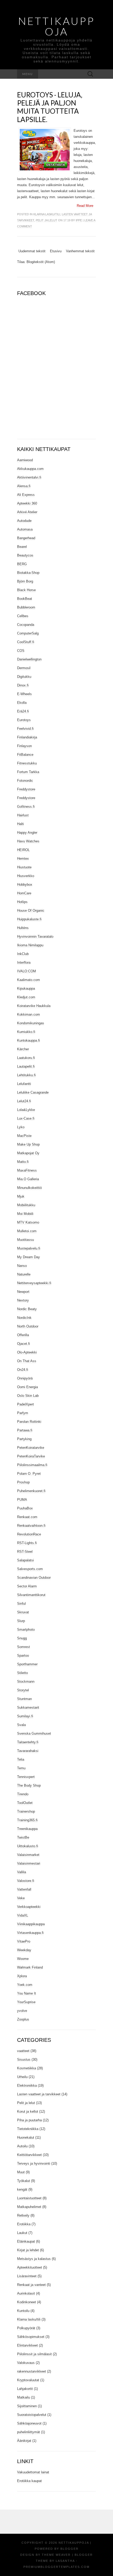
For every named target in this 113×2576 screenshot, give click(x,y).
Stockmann (26, 1682)
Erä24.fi (23, 711)
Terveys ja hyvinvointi (34, 2163)
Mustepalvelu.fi (29, 1248)
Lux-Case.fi (26, 1118)
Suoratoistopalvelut (32, 2415)
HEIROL (23, 850)
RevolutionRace (29, 1534)
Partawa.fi (25, 1430)
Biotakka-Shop (28, 573)
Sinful (21, 1604)
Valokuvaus (26, 2363)
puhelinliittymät (29, 2432)
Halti (20, 824)
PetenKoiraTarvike (31, 1456)
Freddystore (26, 789)
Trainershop (26, 1811)
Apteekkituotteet (30, 2267)
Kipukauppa (26, 988)
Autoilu (22, 2146)
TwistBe (23, 1837)
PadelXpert (25, 1404)
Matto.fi (23, 1162)
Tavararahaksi (28, 1751)
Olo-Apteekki (27, 1352)
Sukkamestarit (28, 1707)
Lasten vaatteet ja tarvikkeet (39, 2094)
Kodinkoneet (27, 2302)
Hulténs (23, 928)
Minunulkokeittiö (29, 1188)
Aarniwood (25, 460)
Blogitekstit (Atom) (41, 262)
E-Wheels (24, 694)
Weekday (24, 1950)
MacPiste (24, 1136)
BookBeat (25, 599)
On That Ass (27, 1361)
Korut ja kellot (28, 2111)
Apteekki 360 (27, 503)
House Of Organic (31, 911)
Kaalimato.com (29, 980)
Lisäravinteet (27, 2276)
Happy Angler (27, 833)
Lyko (21, 1127)
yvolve (22, 2011)
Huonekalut (26, 2137)
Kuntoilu (23, 2311)
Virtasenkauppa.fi (30, 1933)
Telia (21, 1759)
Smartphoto (26, 1630)
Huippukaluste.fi (29, 919)
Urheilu (22, 2077)
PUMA (22, 1500)
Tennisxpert (26, 1777)
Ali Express (26, 495)
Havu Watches (28, 841)
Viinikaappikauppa (31, 1924)
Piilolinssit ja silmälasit (34, 2354)
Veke (21, 1898)
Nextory (23, 1300)
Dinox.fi (23, 685)
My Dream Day (29, 1257)
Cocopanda (26, 625)
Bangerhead (26, 538)
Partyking (24, 1439)
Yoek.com (25, 1985)
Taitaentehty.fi (28, 1742)
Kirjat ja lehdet (28, 2250)
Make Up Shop (28, 1144)
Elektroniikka (27, 2086)
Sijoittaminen (27, 2406)
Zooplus (23, 2019)
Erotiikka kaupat (29, 2481)
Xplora (22, 1976)
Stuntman (24, 1699)
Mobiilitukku (26, 1205)
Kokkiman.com (29, 1014)
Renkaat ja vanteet (31, 2285)
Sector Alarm (27, 1586)
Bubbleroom (26, 607)
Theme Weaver (56, 2555)
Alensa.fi (24, 486)
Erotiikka (24, 2224)
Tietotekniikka (28, 2129)
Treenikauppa (27, 1829)
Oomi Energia (27, 1387)
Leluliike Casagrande (33, 1092)
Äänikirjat (24, 2441)
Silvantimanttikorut (31, 1595)
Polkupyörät (26, 2328)
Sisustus (24, 2060)
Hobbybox (25, 885)
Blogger (70, 2549)
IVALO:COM (27, 971)
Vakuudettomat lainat (33, 2472)
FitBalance (25, 755)
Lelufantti (24, 1084)
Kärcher (23, 1049)
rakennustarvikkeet (32, 2371)
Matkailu (24, 2397)
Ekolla (22, 703)
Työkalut (24, 2181)
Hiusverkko (26, 876)
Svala (21, 1725)
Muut (21, 2172)
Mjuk (21, 1196)
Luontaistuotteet (29, 2198)
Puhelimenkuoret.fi (31, 1491)
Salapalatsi (25, 1560)
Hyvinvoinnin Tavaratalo (35, 937)
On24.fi (23, 1370)
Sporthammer (27, 1664)
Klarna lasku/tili (47, 214)
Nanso (22, 1266)
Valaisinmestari (29, 1863)
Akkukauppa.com (30, 469)
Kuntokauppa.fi (29, 1040)
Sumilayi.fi (25, 1716)
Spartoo (23, 1656)
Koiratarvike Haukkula (34, 1006)
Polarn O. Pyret (29, 1474)
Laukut (22, 2233)
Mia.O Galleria (28, 1179)
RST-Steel (25, 1552)
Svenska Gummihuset (34, 1733)
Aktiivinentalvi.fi (29, 477)
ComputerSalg (28, 633)
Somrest (24, 1647)
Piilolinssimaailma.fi (32, 1465)
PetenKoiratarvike (31, 1448)
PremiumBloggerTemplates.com (56, 2567)
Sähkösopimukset (31, 2337)
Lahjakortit (25, 2389)
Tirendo (23, 1794)
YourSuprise (26, 2002)
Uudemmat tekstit (32, 251)
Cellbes (23, 616)
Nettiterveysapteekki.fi (34, 1283)
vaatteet (23, 2051)
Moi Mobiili (25, 1214)
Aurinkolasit (26, 2293)
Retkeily (23, 2215)
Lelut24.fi (24, 1101)
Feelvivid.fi (25, 729)
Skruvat (23, 1612)
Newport (23, 1292)
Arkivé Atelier (27, 512)
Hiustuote (24, 867)
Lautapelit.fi (26, 1066)
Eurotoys (24, 720)
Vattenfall (24, 1889)
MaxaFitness (27, 1170)
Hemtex (23, 859)
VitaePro (24, 1941)
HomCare (24, 893)
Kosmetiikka (27, 2068)
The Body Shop (29, 1785)
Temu (21, 1768)
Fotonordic (25, 781)
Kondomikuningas (31, 1023)
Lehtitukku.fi (26, 1075)
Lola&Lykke (26, 1110)
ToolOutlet (25, 1803)
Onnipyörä (25, 1378)
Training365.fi (27, 1820)
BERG (22, 564)
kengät (22, 2189)
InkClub (23, 954)
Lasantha (65, 2561)
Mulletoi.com (27, 1231)
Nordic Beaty (27, 1309)
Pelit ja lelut (47, 220)
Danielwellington (29, 659)
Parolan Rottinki (29, 1422)
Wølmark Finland (30, 1967)
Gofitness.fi (26, 807)
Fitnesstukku (27, 763)
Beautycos (25, 555)
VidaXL (23, 1915)
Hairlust (23, 815)
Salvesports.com (30, 1569)
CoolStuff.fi (26, 642)
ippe (79, 220)
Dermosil (24, 668)
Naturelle (24, 1274)
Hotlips (22, 902)
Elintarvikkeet (27, 2345)
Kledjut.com (26, 997)
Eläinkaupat (26, 2241)
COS (21, 651)
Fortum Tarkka (28, 772)
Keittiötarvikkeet (29, 2155)
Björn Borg (25, 581)
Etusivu (56, 251)
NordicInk (24, 1318)
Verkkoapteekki (29, 1907)
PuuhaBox (25, 1508)
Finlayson (24, 746)
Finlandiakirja (27, 737)
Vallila (22, 1872)
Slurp (21, 1621)
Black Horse (26, 590)
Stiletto (22, 1673)
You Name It (27, 1993)
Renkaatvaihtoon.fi (31, 1526)
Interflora (24, 962)
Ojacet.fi (24, 1344)
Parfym (23, 1413)
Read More (85, 206)
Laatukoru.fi (26, 1058)
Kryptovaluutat (28, 2380)
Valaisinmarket (28, 1855)
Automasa (25, 529)
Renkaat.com (27, 1517)
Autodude (24, 521)
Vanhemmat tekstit (80, 251)
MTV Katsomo (28, 1222)
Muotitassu (25, 1240)
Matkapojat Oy (28, 1153)
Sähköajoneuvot (29, 2423)
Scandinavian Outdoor (34, 1578)
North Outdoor (28, 1326)
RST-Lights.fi (27, 1543)
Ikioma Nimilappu (30, 945)
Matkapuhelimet (29, 2207)
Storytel (23, 1690)
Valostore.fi (26, 1881)
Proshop (23, 1482)
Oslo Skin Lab (28, 1396)
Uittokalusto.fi (28, 1846)
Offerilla (23, 1335)
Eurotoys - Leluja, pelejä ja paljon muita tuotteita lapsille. (50, 107)
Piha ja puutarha (29, 2120)
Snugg (22, 1638)
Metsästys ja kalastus (34, 2259)
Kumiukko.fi (26, 1032)
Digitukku (24, 677)
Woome (23, 1959)
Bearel (22, 547)
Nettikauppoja (56, 26)
